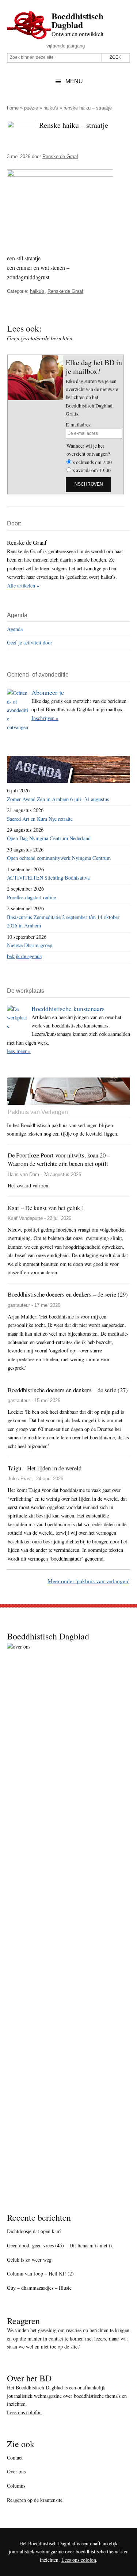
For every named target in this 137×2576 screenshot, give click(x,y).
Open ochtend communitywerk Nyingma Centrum (59, 858)
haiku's (51, 108)
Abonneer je (48, 692)
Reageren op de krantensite (35, 2500)
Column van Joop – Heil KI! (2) (40, 2273)
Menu (74, 81)
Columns (16, 2486)
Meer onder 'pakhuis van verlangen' (88, 1581)
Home (13, 108)
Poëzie (31, 108)
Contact (15, 2458)
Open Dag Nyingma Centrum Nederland (49, 838)
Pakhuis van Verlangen (38, 1112)
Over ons (16, 2471)
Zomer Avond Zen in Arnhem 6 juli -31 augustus (58, 799)
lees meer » (19, 1051)
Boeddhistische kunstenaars (68, 1008)
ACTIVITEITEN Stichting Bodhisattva (48, 878)
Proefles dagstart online (31, 897)
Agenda (15, 629)
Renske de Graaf (65, 291)
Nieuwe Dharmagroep (30, 945)
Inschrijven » (45, 718)
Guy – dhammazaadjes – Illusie (39, 2288)
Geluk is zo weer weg (29, 2260)
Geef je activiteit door (30, 642)
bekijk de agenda (24, 956)
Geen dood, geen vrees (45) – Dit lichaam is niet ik (60, 2245)
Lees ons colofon (24, 2412)
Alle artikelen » (23, 585)
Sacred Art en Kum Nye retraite (40, 819)
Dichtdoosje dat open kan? (34, 2231)
